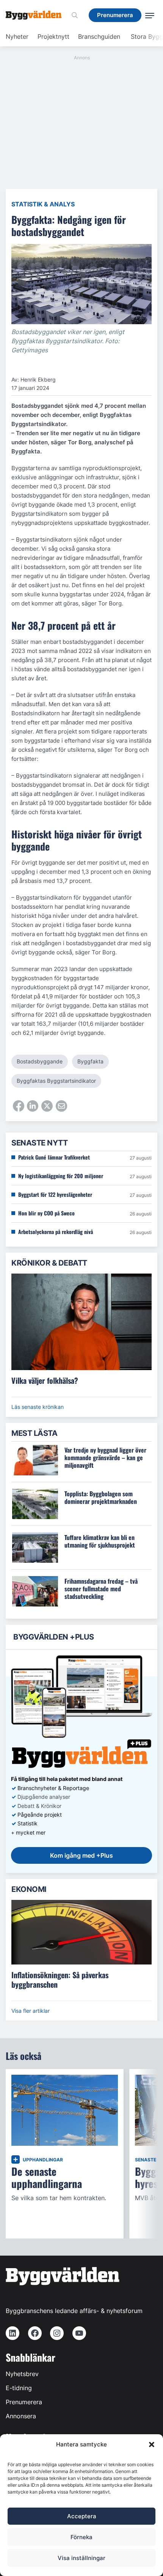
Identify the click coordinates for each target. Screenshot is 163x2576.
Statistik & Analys (43, 204)
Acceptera (82, 2516)
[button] (152, 2445)
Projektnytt (53, 36)
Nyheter (17, 36)
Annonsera (21, 2416)
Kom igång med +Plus (81, 1855)
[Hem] (36, 15)
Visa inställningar (81, 2558)
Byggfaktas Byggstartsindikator (56, 1081)
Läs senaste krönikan (38, 1407)
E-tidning (19, 2388)
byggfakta (90, 1061)
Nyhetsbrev (22, 2374)
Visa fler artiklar (31, 2011)
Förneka (81, 2537)
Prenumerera (24, 2402)
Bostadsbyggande (40, 1061)
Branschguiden (99, 36)
